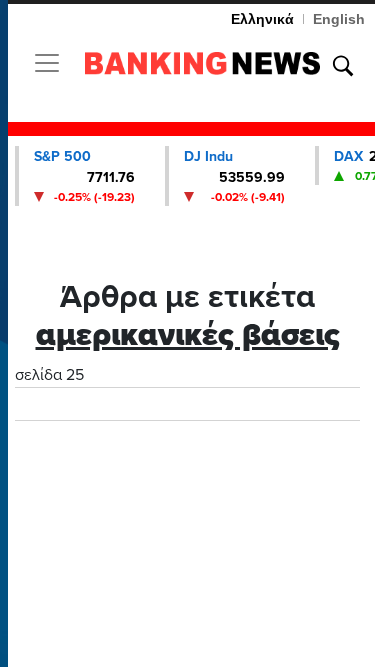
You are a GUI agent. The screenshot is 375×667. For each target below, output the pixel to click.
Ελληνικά (262, 19)
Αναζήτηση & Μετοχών (343, 66)
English (339, 19)
